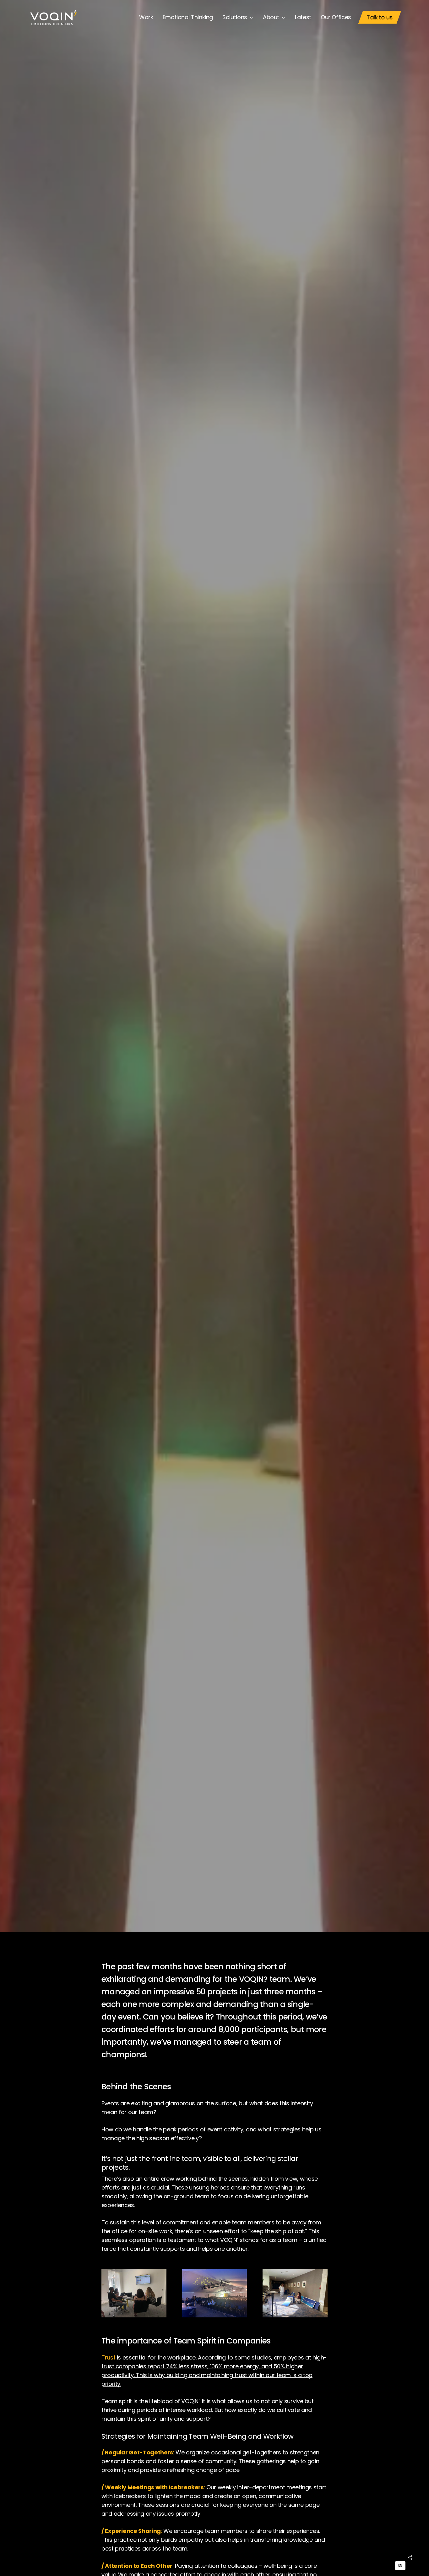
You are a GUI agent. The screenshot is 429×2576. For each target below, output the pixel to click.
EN (400, 2565)
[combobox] (400, 2566)
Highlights (214, 971)
